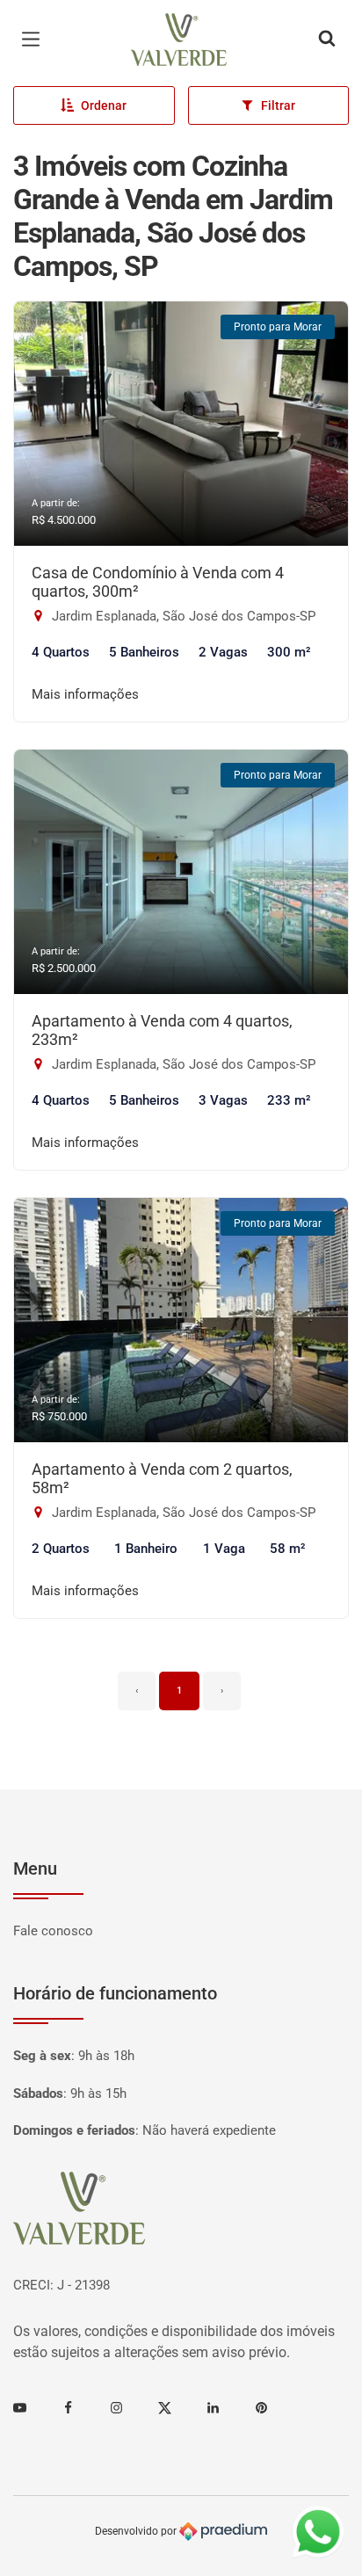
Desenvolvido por (137, 2531)
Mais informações (85, 694)
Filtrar (278, 105)
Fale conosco (53, 1931)
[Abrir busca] (327, 40)
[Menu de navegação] (35, 40)
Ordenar (104, 105)
